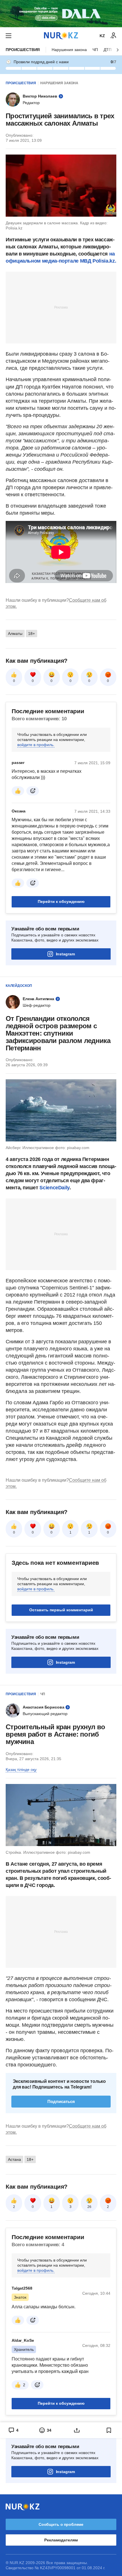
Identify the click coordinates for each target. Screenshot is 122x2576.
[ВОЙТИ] (113, 36)
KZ (102, 36)
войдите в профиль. (36, 745)
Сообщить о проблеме (61, 2524)
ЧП (95, 50)
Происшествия (23, 50)
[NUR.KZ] (61, 36)
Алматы (15, 634)
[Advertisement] (61, 307)
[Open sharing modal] (77, 2430)
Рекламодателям (61, 2540)
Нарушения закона (69, 50)
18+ (31, 634)
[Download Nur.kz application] (61, 14)
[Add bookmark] (109, 2430)
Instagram (65, 954)
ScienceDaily (54, 1188)
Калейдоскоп (19, 986)
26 (89, 2207)
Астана (14, 2159)
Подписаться (61, 2101)
